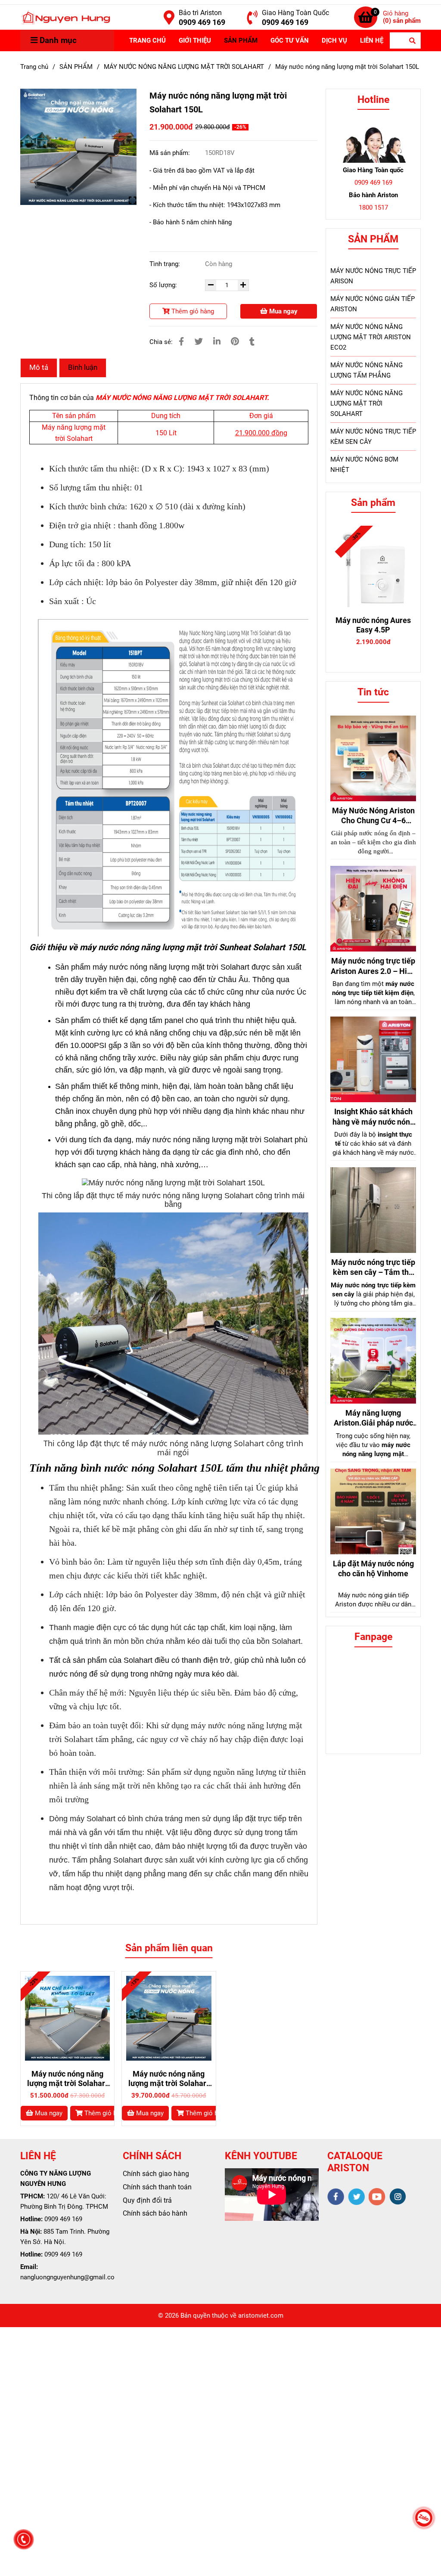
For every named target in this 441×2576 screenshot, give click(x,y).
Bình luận (83, 367)
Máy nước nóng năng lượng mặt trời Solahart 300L (67, 2079)
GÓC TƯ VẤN (290, 40)
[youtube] (377, 2197)
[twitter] (356, 2197)
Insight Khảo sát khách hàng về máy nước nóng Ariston (373, 1117)
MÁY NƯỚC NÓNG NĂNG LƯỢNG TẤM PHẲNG (366, 370)
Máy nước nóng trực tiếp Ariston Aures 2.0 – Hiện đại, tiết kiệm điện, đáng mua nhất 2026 (373, 966)
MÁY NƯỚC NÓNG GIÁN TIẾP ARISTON (373, 304)
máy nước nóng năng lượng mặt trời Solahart (172, 967)
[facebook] (336, 2197)
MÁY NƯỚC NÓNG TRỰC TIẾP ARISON (373, 276)
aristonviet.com (261, 2316)
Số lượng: (164, 285)
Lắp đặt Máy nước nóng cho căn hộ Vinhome (373, 1569)
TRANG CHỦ (148, 40)
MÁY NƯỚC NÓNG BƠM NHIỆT (364, 465)
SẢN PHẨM (241, 40)
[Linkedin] (217, 342)
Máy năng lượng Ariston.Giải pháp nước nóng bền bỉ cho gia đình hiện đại (373, 1418)
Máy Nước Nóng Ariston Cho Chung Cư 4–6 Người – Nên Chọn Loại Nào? (373, 816)
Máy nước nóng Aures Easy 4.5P (373, 625)
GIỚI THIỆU (195, 40)
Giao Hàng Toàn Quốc (295, 13)
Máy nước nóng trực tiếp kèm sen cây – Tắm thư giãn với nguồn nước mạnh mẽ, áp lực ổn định (373, 1268)
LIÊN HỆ (372, 40)
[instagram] (398, 2196)
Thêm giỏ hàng (192, 311)
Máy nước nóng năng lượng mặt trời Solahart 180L (169, 2079)
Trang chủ (34, 67)
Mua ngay (283, 311)
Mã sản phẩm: (171, 153)
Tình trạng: (166, 264)
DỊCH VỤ (334, 40)
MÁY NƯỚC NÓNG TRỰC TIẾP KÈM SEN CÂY (373, 437)
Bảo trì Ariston (200, 13)
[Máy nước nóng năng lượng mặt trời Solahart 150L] (65, 17)
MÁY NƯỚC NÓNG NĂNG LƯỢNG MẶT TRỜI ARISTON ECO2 (371, 337)
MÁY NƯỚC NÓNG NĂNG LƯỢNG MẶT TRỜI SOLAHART (184, 67)
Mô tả (39, 367)
